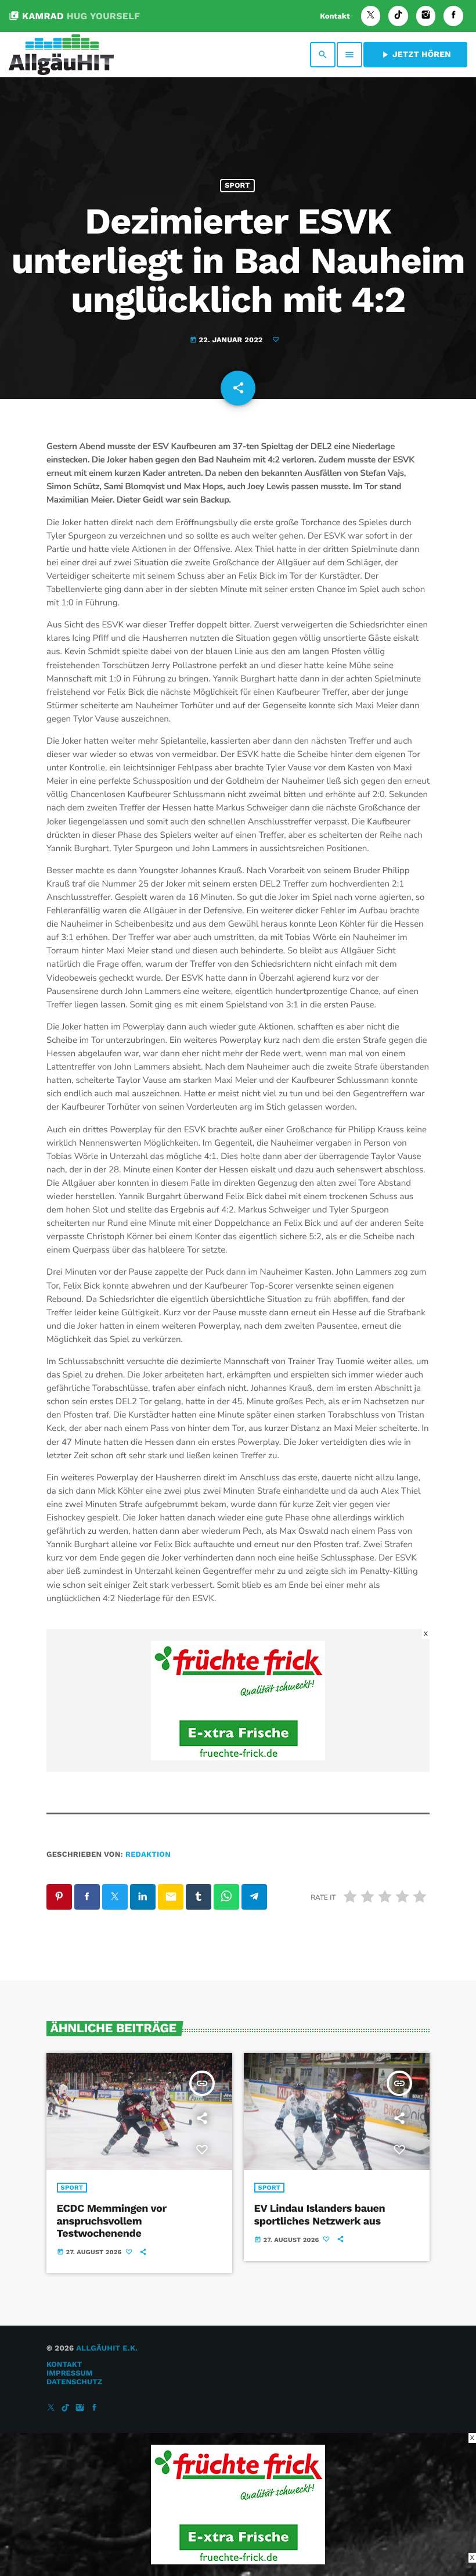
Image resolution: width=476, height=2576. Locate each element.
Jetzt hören (415, 55)
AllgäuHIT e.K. (107, 2349)
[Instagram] (426, 16)
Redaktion (148, 1855)
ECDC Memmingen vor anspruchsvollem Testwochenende (112, 2221)
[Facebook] (453, 16)
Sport (237, 186)
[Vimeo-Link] (61, 55)
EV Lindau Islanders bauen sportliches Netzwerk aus (320, 2215)
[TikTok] (398, 16)
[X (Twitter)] (371, 16)
